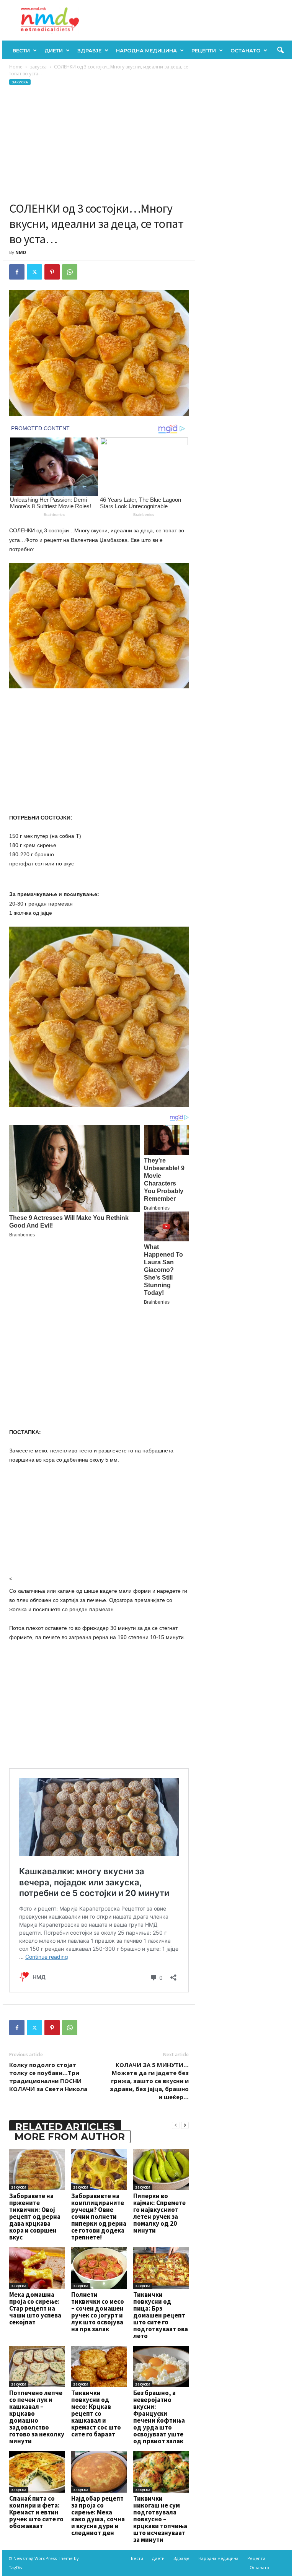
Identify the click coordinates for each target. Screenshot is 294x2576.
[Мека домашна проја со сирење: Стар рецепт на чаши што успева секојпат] (37, 2268)
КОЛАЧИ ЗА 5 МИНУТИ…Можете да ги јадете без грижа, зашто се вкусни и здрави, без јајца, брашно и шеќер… (149, 2081)
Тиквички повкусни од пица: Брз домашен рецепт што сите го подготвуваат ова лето (161, 2315)
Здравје (89, 50)
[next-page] (185, 2125)
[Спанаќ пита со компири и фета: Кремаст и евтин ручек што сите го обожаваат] (37, 2472)
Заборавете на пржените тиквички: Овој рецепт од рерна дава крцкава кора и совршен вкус (35, 2217)
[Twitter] (34, 272)
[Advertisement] (99, 143)
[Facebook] (17, 272)
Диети (54, 50)
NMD (21, 252)
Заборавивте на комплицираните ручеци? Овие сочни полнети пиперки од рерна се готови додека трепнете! (99, 2217)
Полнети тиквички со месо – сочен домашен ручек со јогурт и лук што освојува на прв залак (98, 2312)
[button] (280, 50)
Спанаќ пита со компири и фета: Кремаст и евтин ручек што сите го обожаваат (36, 2512)
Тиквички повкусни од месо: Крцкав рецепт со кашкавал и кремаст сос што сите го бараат (96, 2413)
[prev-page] (176, 2125)
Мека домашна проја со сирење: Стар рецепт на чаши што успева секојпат (35, 2308)
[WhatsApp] (70, 272)
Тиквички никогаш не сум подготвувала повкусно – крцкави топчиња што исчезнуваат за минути (160, 2519)
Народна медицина (146, 50)
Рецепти (204, 50)
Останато (245, 50)
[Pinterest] (52, 272)
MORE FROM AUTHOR (70, 2137)
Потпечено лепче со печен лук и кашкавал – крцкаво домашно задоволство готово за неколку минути (37, 2417)
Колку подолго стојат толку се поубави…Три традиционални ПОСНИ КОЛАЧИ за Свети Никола (48, 2077)
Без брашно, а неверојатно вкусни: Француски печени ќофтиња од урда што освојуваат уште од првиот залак (159, 2417)
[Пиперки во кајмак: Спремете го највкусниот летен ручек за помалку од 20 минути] (161, 2169)
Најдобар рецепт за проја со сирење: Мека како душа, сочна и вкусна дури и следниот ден (98, 2516)
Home (16, 67)
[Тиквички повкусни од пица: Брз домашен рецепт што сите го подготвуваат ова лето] (161, 2268)
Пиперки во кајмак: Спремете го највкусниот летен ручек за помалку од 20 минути (159, 2213)
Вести (21, 50)
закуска (38, 67)
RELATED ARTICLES (65, 2127)
